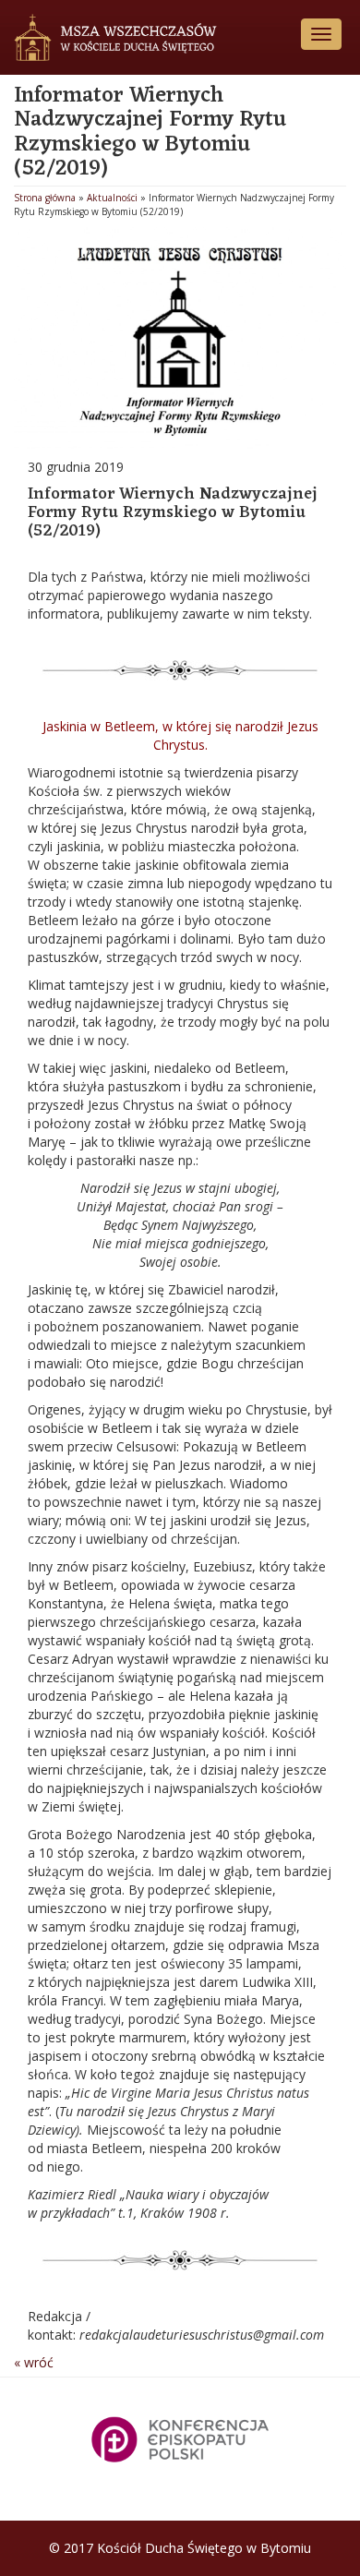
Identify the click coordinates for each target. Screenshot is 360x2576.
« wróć (34, 2362)
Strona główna (45, 198)
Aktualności (112, 198)
